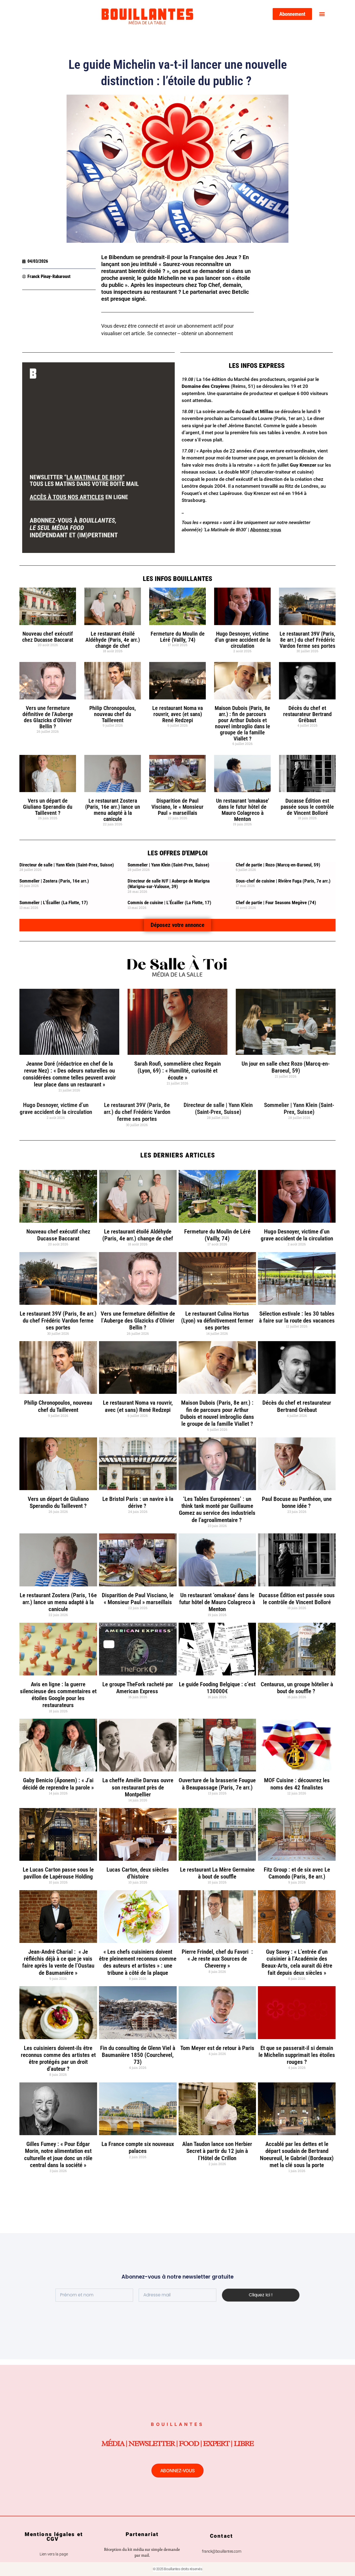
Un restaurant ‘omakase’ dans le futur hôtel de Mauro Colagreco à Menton (243, 810)
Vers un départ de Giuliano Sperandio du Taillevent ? (48, 807)
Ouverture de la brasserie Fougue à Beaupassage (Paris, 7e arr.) (217, 1784)
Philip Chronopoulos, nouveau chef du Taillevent (113, 714)
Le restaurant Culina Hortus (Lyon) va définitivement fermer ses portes (217, 1321)
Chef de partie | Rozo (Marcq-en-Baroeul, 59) (278, 865)
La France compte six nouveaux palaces (138, 2147)
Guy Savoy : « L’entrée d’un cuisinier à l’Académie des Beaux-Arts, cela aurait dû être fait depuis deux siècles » (297, 1962)
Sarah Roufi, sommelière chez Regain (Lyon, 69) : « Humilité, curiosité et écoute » (177, 1071)
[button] (322, 14)
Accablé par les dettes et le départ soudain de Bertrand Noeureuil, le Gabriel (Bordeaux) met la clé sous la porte (297, 2155)
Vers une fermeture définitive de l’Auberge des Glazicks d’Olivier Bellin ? (48, 717)
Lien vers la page (54, 2554)
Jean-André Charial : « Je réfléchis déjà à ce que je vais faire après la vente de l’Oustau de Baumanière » (58, 1962)
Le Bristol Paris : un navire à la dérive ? (138, 1502)
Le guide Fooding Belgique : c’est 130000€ (217, 1688)
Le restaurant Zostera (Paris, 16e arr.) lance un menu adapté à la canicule (113, 810)
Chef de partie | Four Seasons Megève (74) (276, 903)
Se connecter (162, 333)
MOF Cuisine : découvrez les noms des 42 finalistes (297, 1784)
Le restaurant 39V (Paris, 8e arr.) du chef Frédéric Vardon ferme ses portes (307, 640)
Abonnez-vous (266, 530)
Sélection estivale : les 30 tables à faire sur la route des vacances (297, 1317)
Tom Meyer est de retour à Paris (217, 2048)
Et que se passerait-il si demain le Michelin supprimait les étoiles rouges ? (297, 2055)
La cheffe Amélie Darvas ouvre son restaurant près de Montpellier (138, 1787)
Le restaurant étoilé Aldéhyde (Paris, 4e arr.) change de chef (113, 640)
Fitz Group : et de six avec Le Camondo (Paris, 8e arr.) (297, 1873)
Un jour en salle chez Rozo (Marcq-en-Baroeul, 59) (286, 1067)
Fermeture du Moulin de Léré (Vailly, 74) (178, 637)
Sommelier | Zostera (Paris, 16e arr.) (54, 881)
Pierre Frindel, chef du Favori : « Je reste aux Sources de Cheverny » (217, 1959)
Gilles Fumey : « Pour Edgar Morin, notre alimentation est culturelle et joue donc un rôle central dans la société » (58, 2155)
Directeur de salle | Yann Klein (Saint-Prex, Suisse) (67, 865)
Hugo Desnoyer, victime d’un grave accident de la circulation (243, 640)
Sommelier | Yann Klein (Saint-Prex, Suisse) (168, 865)
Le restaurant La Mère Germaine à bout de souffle (217, 1873)
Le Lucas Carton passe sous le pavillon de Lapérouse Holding (58, 1873)
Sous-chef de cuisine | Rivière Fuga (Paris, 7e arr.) (283, 881)
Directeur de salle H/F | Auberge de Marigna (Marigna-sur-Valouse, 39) (169, 884)
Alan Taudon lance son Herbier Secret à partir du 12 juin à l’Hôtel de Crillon (217, 2151)
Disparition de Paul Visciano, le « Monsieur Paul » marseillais (177, 807)
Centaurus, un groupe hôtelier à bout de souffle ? (297, 1688)
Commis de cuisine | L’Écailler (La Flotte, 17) (169, 903)
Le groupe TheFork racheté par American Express (138, 1688)
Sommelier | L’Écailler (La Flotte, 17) (54, 903)
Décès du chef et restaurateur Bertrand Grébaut (307, 714)
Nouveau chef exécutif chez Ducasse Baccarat (48, 637)
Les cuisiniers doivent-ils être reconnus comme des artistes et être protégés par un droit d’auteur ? (58, 2059)
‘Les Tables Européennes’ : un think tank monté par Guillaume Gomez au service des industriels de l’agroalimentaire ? (217, 1510)
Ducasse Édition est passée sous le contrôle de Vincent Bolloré (307, 807)
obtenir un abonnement (207, 333)
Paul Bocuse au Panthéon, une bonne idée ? (297, 1502)
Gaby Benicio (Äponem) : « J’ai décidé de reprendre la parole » (58, 1784)
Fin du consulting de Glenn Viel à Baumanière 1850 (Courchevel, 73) (138, 2055)
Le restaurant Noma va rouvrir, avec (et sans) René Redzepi (177, 714)
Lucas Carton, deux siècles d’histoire (138, 1873)
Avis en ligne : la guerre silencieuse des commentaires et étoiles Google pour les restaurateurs (58, 1695)
